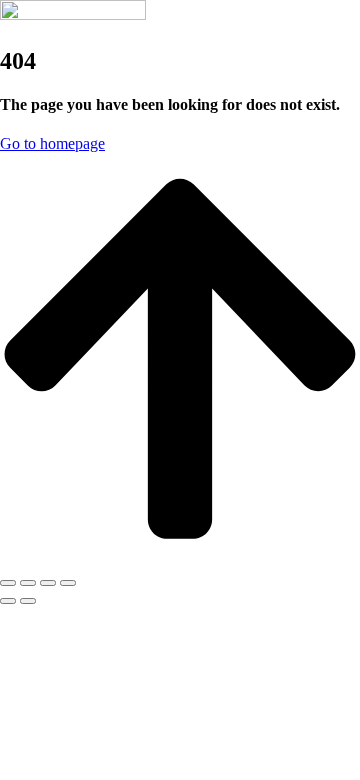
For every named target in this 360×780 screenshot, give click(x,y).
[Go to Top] (180, 559)
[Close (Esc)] (8, 583)
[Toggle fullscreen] (48, 583)
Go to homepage (52, 143)
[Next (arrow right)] (28, 601)
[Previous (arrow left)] (8, 601)
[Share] (28, 583)
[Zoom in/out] (68, 583)
